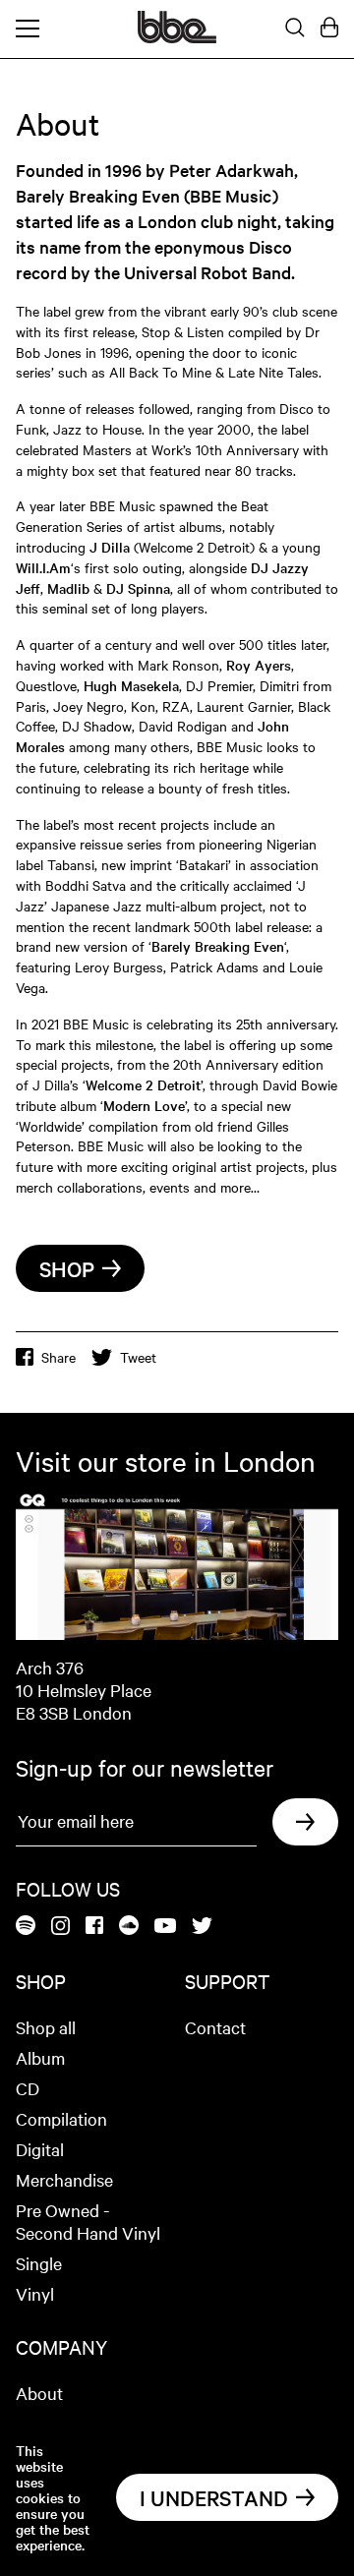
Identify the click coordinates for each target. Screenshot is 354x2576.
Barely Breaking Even (218, 946)
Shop (67, 1268)
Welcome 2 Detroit (143, 1084)
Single (39, 2263)
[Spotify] (26, 1927)
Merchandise (64, 2179)
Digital (40, 2149)
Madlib (68, 588)
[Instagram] (60, 1927)
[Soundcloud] (129, 1927)
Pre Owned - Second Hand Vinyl (88, 2221)
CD (28, 2088)
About (39, 2393)
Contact (215, 2027)
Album (40, 2057)
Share (59, 1357)
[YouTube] (165, 1927)
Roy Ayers (259, 665)
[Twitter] (202, 1927)
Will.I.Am (43, 567)
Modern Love (144, 1105)
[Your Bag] (329, 29)
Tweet (138, 1357)
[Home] (177, 37)
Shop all (46, 2027)
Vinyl (35, 2293)
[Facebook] (94, 1927)
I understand (214, 2497)
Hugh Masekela (131, 685)
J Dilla (110, 547)
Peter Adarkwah (232, 170)
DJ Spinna (138, 588)
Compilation (61, 2118)
